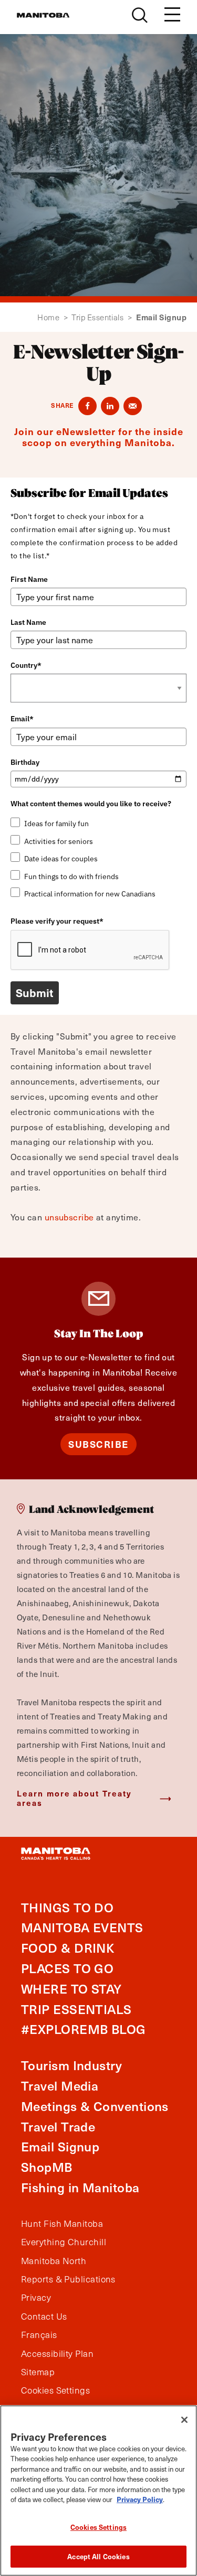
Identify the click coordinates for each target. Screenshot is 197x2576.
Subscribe (98, 1444)
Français (39, 2335)
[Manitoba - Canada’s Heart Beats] (43, 15)
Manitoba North (54, 2261)
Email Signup (60, 2146)
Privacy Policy (140, 2499)
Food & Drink (68, 1948)
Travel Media (60, 2086)
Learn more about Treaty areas (74, 1798)
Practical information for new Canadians (90, 894)
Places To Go (67, 1968)
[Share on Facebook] (87, 406)
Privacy (36, 2298)
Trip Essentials (102, 317)
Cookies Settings (98, 2527)
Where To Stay (71, 1989)
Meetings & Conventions (95, 2106)
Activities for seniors (59, 841)
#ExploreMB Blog (84, 2029)
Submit (35, 993)
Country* (26, 665)
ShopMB (47, 2167)
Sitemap (38, 2372)
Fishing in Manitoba (80, 2187)
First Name (29, 579)
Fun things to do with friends (71, 876)
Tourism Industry (71, 2065)
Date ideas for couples (61, 859)
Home (53, 317)
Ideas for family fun (56, 824)
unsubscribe (69, 1217)
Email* (22, 719)
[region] (98, 2491)
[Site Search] (140, 15)
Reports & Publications (68, 2279)
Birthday (25, 762)
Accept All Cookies (98, 2556)
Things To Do (67, 1907)
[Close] (184, 2420)
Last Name (28, 622)
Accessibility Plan (57, 2354)
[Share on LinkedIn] (110, 406)
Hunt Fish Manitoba (62, 2224)
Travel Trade (58, 2126)
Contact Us (44, 2317)
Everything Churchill (64, 2242)
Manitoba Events (82, 1927)
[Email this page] (133, 406)
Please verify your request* (57, 921)
